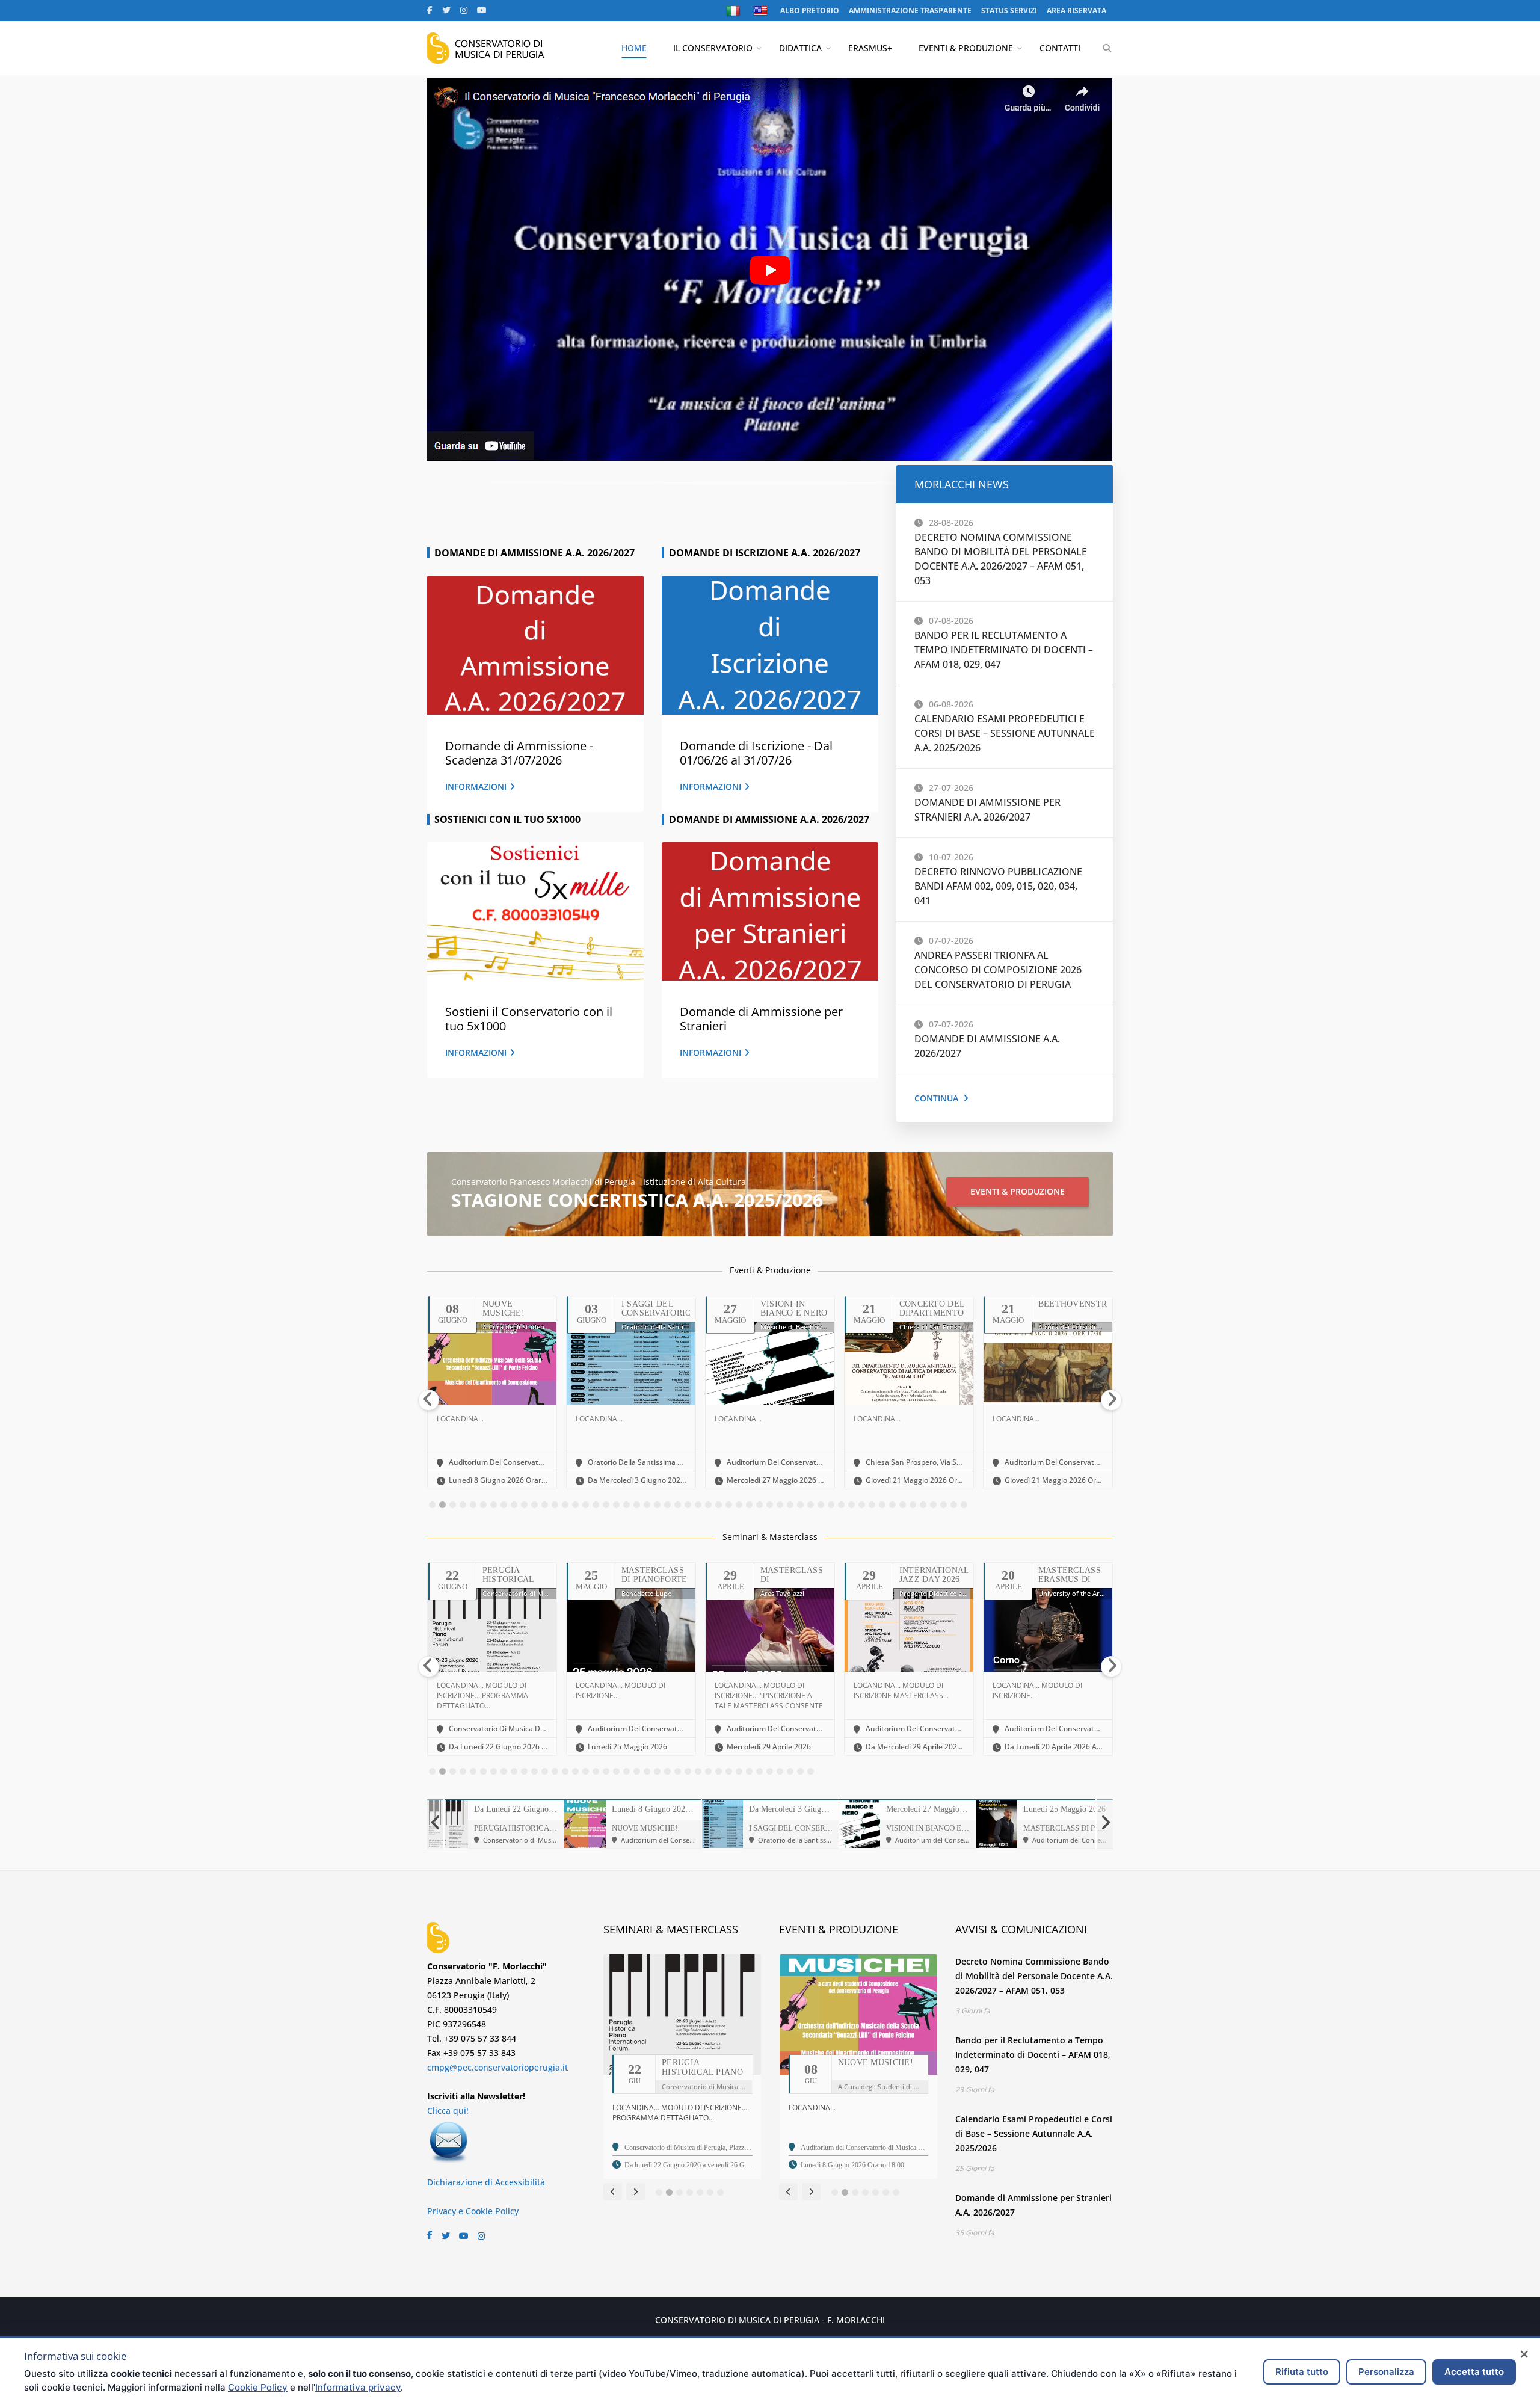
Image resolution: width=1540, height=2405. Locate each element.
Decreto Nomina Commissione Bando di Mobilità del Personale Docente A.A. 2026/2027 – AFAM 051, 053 (1034, 1976)
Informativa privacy (358, 2387)
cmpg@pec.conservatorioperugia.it (497, 2067)
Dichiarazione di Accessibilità (486, 2182)
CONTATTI (1060, 48)
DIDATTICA (800, 48)
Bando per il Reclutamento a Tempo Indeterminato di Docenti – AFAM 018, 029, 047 (1004, 650)
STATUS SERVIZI (1009, 11)
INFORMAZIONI (476, 787)
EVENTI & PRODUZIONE (966, 48)
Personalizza (1386, 2372)
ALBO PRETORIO (810, 11)
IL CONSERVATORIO (713, 48)
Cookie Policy (258, 2387)
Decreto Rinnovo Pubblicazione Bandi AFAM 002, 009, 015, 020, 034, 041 (998, 886)
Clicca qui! (448, 2111)
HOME (634, 48)
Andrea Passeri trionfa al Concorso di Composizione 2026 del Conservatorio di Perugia (998, 970)
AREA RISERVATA (1076, 11)
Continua (936, 1098)
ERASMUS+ (870, 48)
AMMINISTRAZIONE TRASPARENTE (910, 11)
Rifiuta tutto (1302, 2372)
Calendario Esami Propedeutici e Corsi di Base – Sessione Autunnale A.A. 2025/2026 (1005, 733)
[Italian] (735, 11)
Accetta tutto (1474, 2372)
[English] (762, 11)
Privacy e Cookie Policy (473, 2211)
